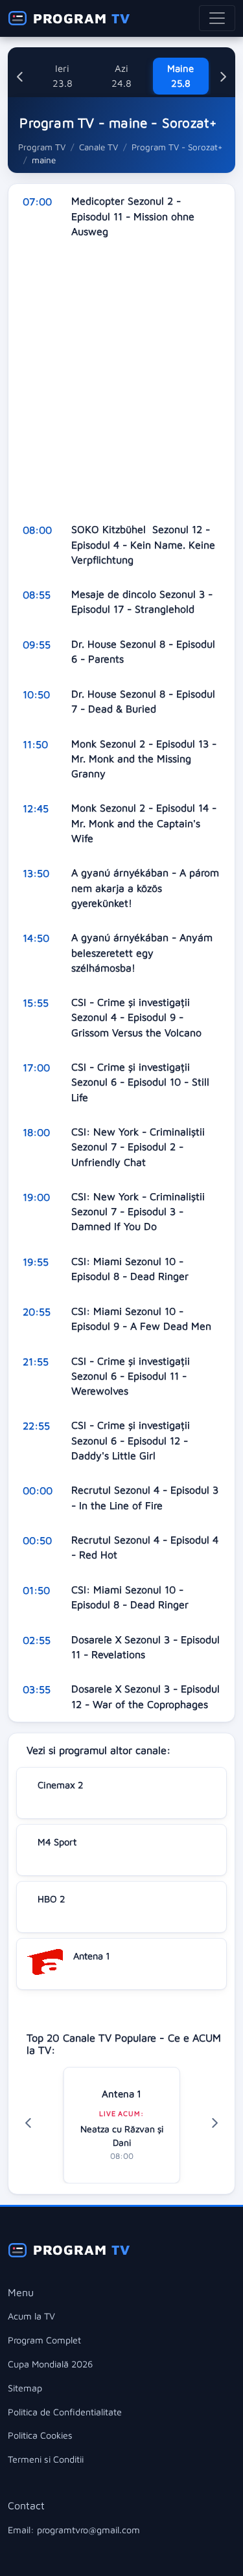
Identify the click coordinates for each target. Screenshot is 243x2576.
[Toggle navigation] (217, 18)
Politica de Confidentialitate (65, 2412)
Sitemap (25, 2388)
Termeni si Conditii (46, 2459)
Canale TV (98, 147)
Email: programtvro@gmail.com (74, 2530)
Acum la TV (31, 2316)
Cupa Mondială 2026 (50, 2364)
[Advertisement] (121, 381)
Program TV (42, 147)
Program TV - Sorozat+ (177, 147)
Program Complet (44, 2340)
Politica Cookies (40, 2435)
